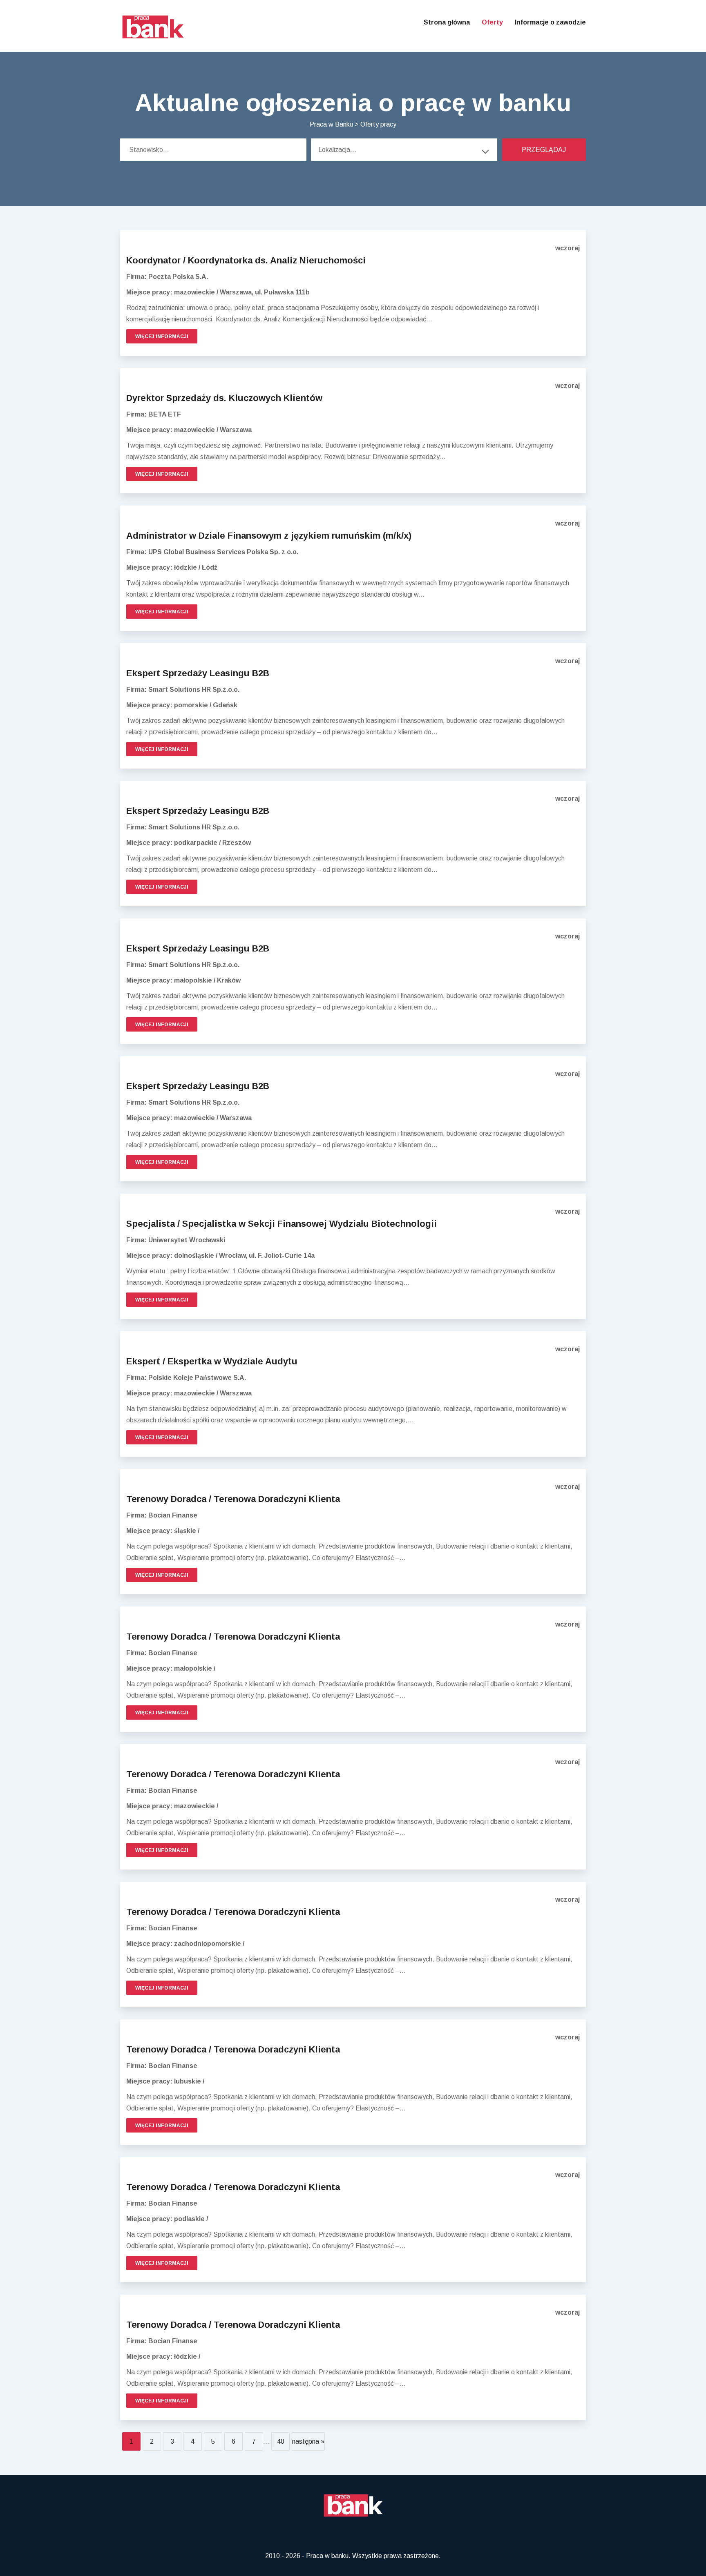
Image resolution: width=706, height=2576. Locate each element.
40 (281, 2441)
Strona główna (447, 22)
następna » (308, 2441)
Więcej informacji (162, 336)
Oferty (492, 22)
